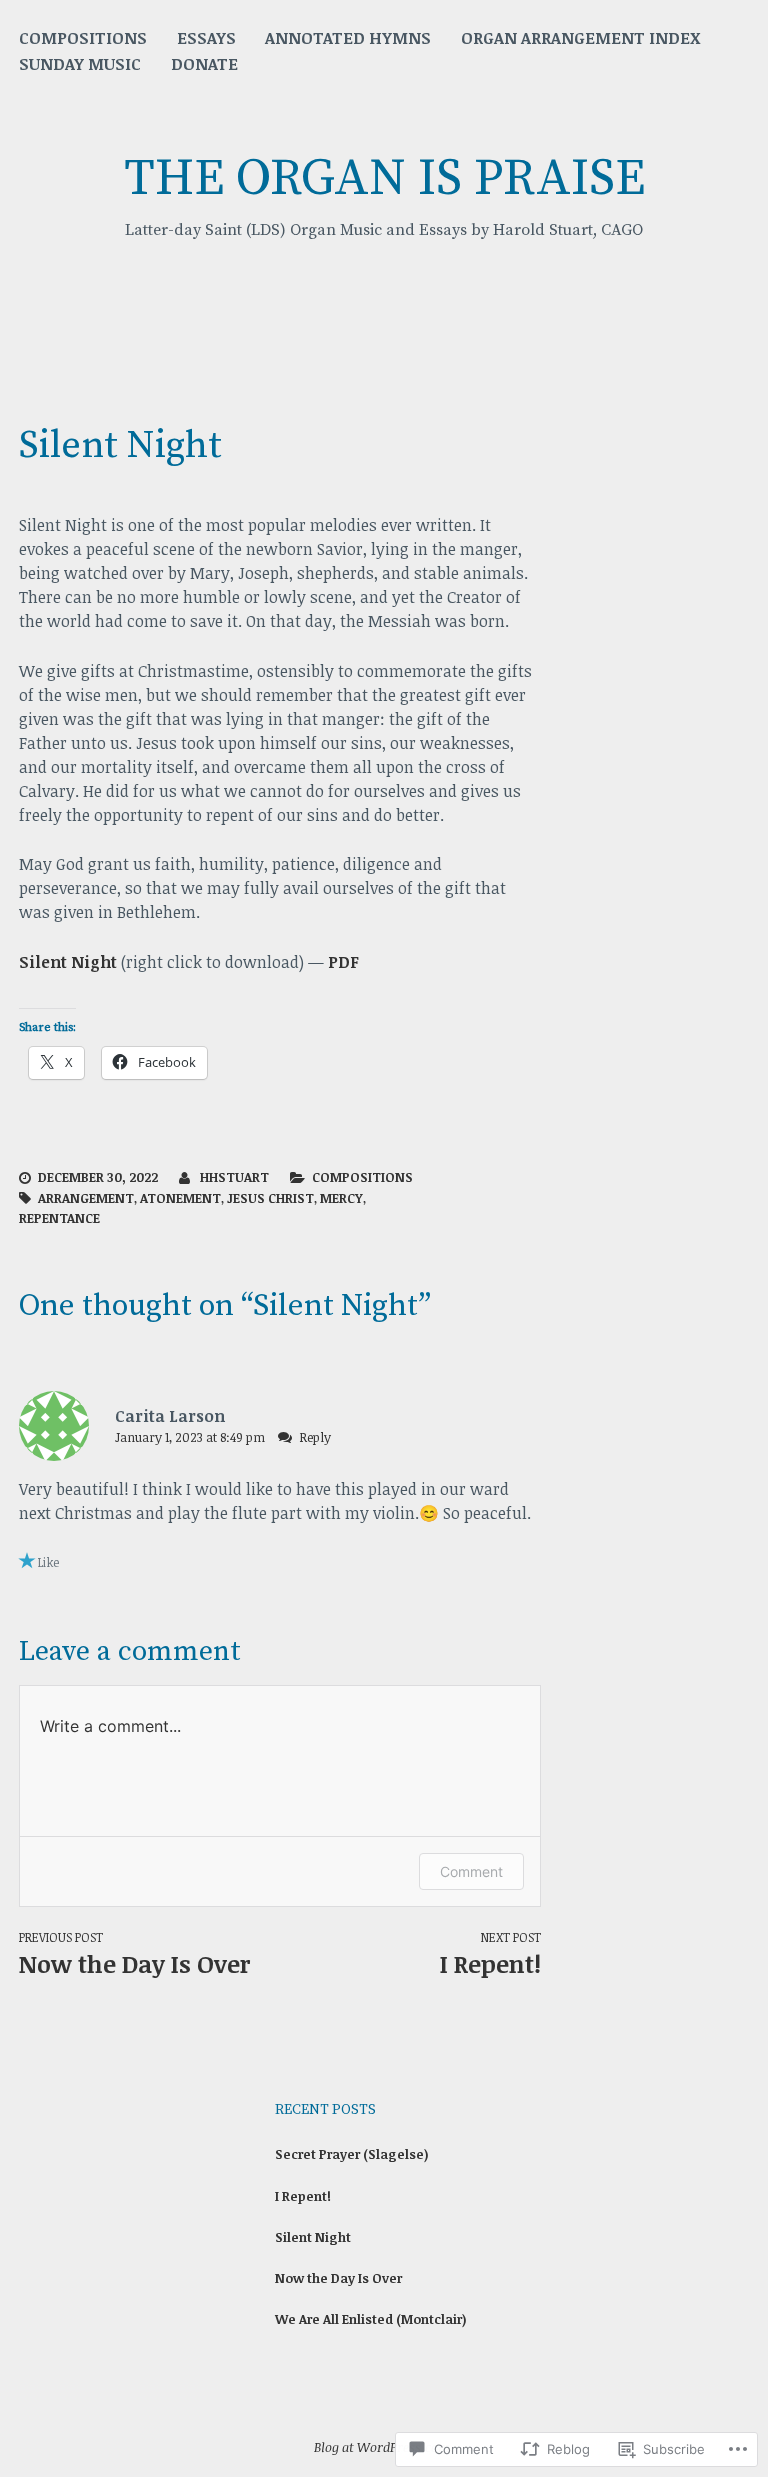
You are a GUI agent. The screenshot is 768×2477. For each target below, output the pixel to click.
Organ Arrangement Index (581, 38)
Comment (471, 1871)
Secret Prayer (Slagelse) (352, 2154)
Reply (315, 1437)
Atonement (180, 1198)
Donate (204, 64)
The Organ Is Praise (384, 179)
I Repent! (303, 2196)
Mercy (341, 1198)
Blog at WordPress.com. (384, 2447)
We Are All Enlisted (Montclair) (371, 2319)
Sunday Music (80, 64)
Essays (206, 38)
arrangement (86, 1198)
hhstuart (234, 1177)
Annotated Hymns (348, 38)
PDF (343, 962)
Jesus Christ (270, 1198)
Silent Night (68, 962)
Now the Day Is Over (134, 1954)
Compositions (83, 38)
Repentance (59, 1218)
